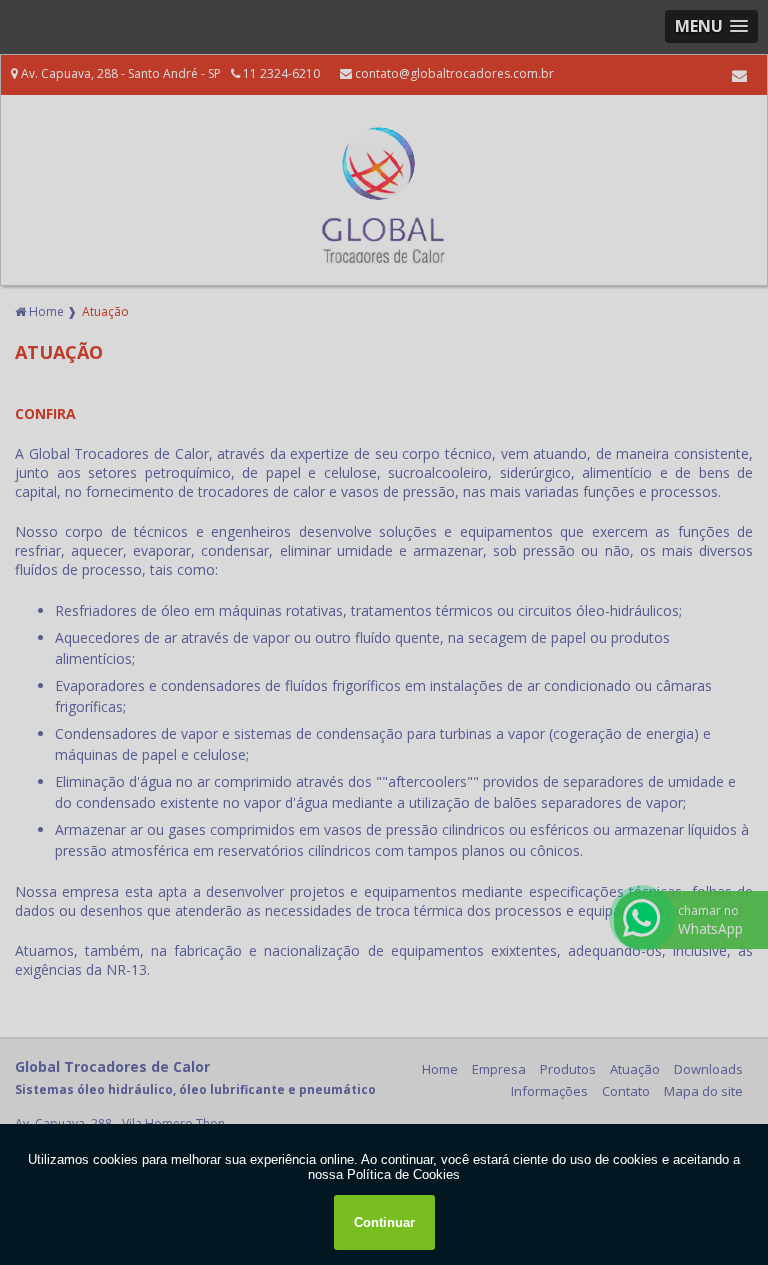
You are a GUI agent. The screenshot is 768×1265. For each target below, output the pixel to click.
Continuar (384, 1222)
